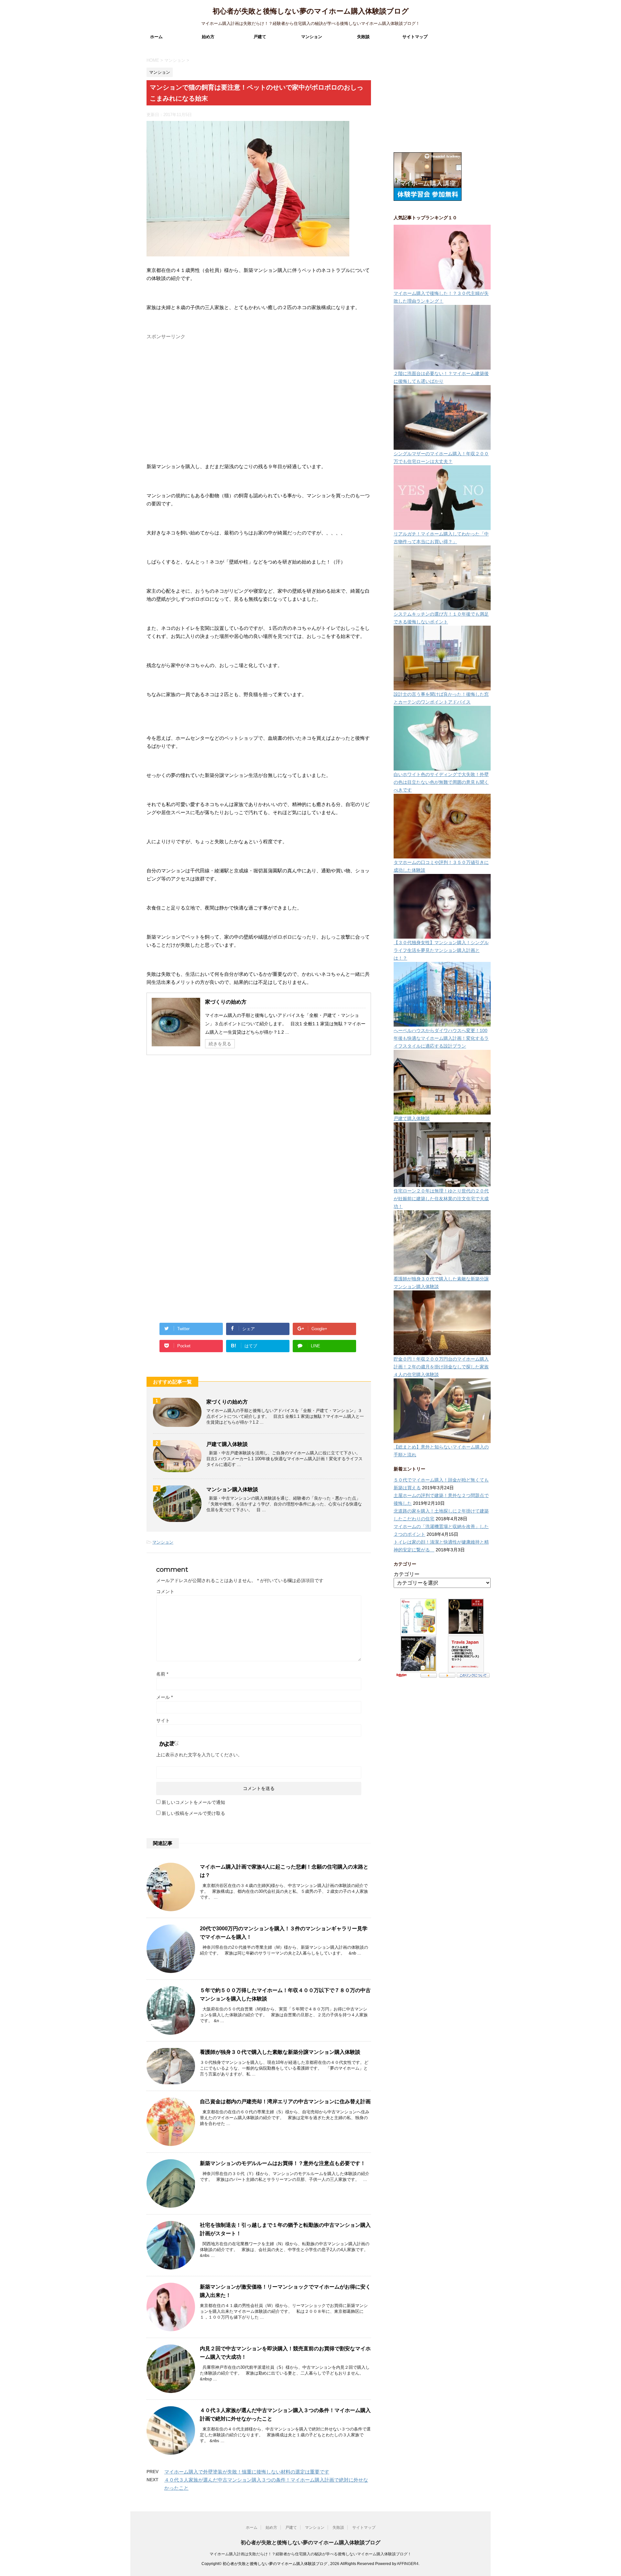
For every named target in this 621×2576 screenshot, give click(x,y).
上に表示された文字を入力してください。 (199, 1755)
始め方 (208, 37)
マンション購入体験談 (232, 1489)
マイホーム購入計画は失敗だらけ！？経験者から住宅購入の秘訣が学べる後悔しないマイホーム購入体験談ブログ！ (310, 2554)
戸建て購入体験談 (227, 1444)
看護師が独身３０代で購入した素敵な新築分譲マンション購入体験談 (280, 2052)
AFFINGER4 (408, 2564)
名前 (162, 1674)
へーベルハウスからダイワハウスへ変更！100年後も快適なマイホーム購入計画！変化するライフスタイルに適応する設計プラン (441, 1038)
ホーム (156, 37)
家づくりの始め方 (226, 1002)
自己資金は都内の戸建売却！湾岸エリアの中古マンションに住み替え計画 (285, 2102)
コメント (165, 1591)
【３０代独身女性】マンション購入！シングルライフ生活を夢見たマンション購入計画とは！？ (441, 950)
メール (164, 1697)
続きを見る (220, 1044)
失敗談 (363, 37)
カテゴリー (407, 1574)
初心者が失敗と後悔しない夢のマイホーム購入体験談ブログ (311, 11)
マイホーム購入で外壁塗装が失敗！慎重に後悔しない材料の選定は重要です (247, 2472)
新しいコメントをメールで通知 (193, 1802)
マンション (312, 37)
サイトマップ (415, 37)
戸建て (260, 37)
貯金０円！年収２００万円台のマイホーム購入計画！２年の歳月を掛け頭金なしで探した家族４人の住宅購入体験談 (441, 1367)
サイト (163, 1720)
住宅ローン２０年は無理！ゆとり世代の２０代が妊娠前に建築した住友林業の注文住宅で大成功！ (441, 1199)
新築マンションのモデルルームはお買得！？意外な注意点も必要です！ (283, 2163)
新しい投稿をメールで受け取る (193, 1813)
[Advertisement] (195, 399)
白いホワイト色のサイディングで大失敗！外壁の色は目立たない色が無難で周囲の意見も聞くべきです (441, 782)
